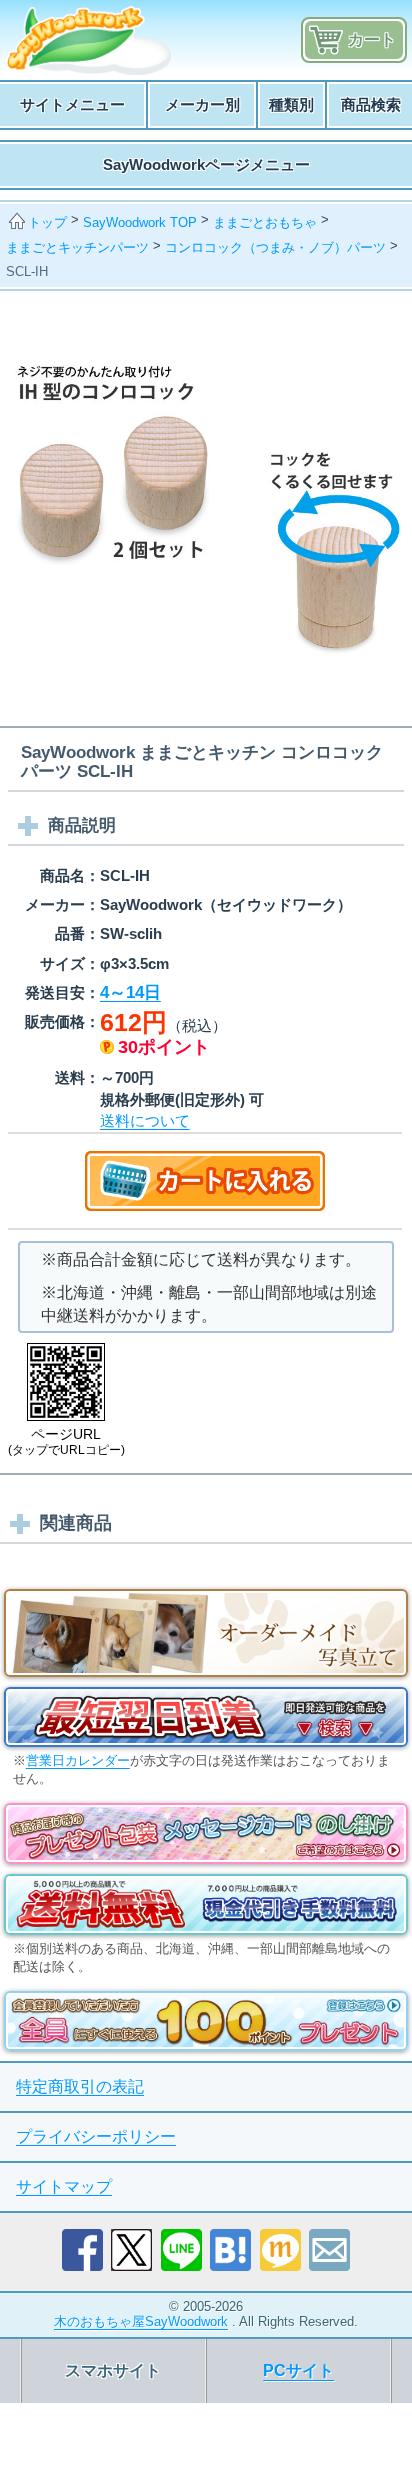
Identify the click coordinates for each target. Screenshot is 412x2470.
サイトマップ (64, 2186)
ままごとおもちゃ (265, 222)
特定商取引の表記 (80, 2086)
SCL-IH (27, 271)
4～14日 (130, 992)
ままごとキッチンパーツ (77, 247)
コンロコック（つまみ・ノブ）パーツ (275, 247)
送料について (145, 1120)
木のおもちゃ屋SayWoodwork (141, 2321)
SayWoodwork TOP (140, 222)
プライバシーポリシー (96, 2136)
